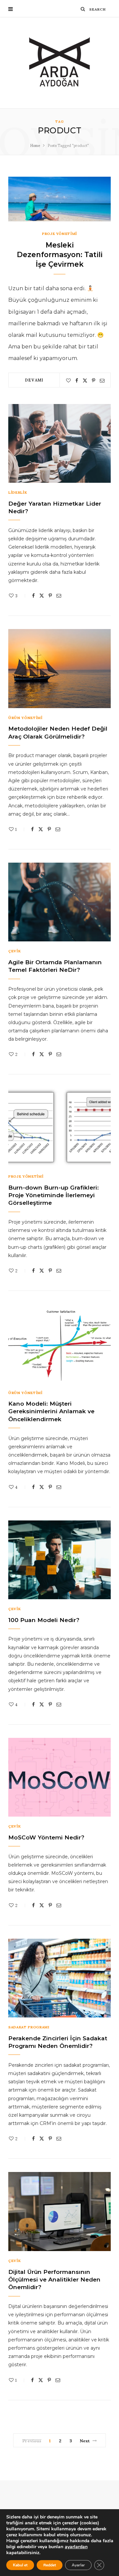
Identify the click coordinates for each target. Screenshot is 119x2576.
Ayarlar (78, 2565)
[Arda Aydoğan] (60, 63)
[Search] (83, 9)
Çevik (14, 951)
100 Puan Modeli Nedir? (44, 1620)
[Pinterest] (94, 381)
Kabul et (20, 2565)
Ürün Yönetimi (25, 718)
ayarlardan (76, 2547)
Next (85, 2440)
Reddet (50, 2565)
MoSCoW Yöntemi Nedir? (46, 1837)
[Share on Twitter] (85, 381)
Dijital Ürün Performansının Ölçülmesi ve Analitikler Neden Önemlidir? (54, 2280)
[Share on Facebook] (77, 381)
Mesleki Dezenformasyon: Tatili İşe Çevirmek (60, 254)
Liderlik (18, 492)
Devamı (34, 380)
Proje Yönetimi (59, 233)
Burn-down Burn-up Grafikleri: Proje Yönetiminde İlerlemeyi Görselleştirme (54, 1195)
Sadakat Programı (29, 2027)
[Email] (102, 381)
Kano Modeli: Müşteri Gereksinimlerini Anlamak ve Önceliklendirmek (51, 1411)
